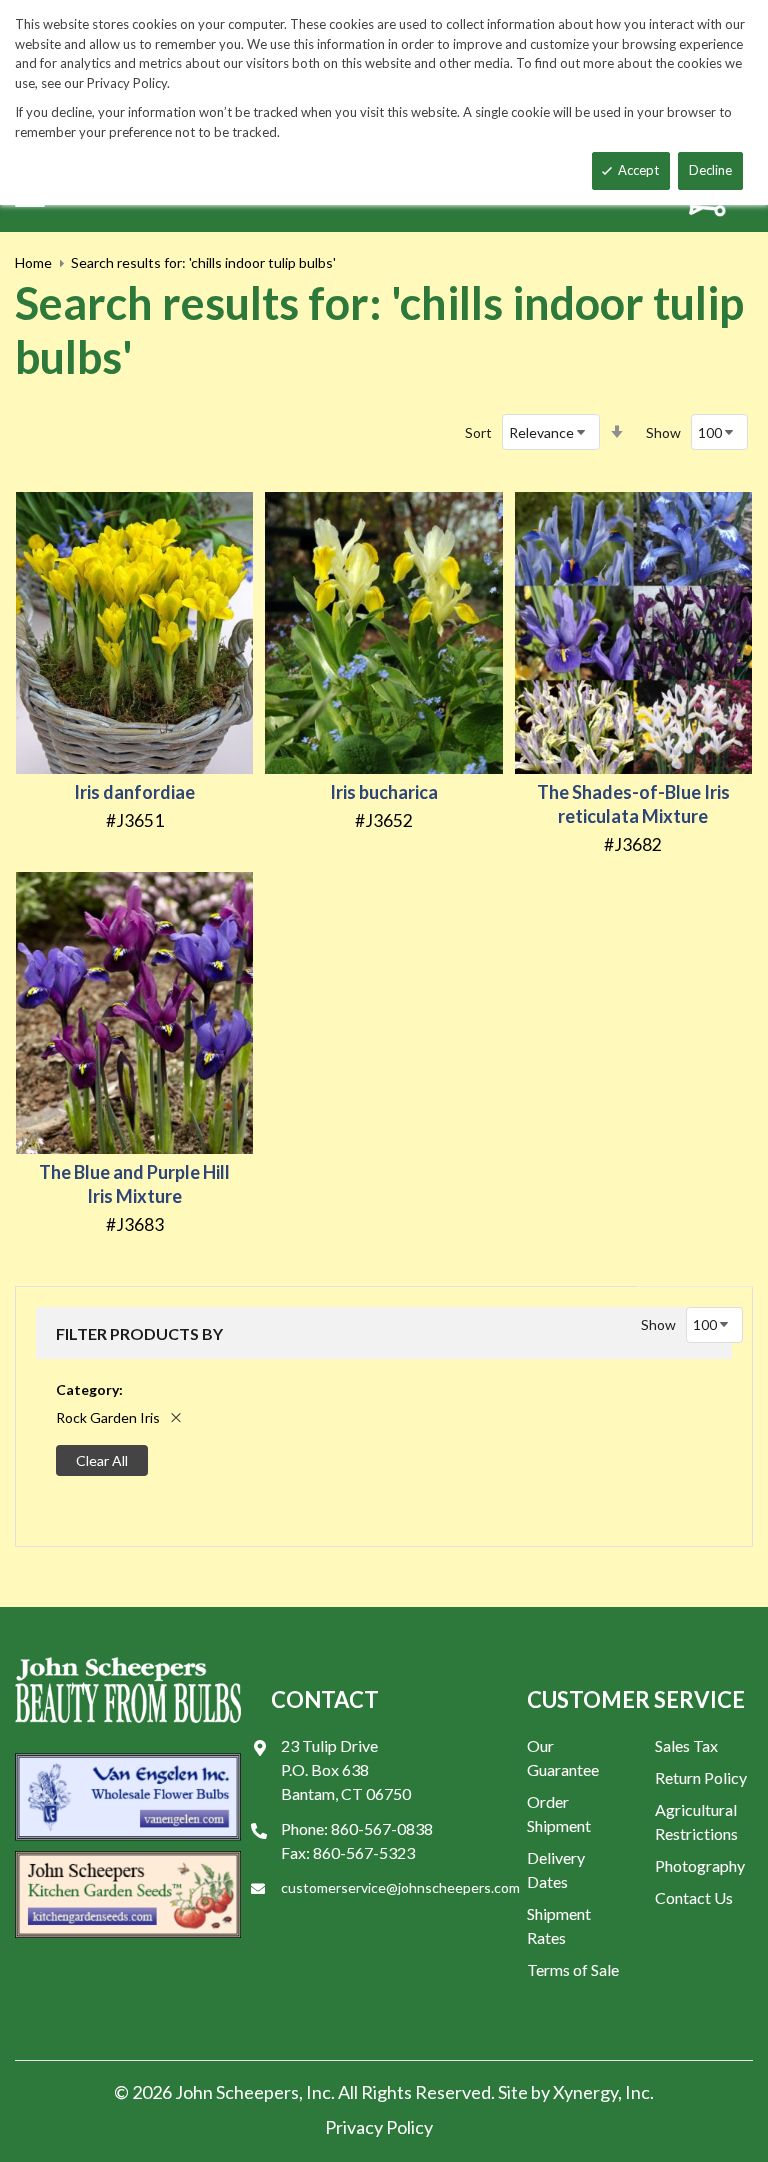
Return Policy (701, 1777)
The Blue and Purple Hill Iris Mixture (134, 1184)
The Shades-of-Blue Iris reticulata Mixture (633, 804)
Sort (478, 432)
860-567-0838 (382, 1828)
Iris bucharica (384, 792)
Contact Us (694, 1897)
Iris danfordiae (134, 792)
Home (33, 262)
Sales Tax (686, 1745)
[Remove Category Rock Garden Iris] (176, 1417)
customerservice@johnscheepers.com (400, 1887)
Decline (710, 170)
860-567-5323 (364, 1852)
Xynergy (585, 2092)
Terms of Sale (573, 1969)
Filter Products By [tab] (139, 1333)
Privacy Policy (379, 2127)
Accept (638, 170)
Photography (700, 1865)
